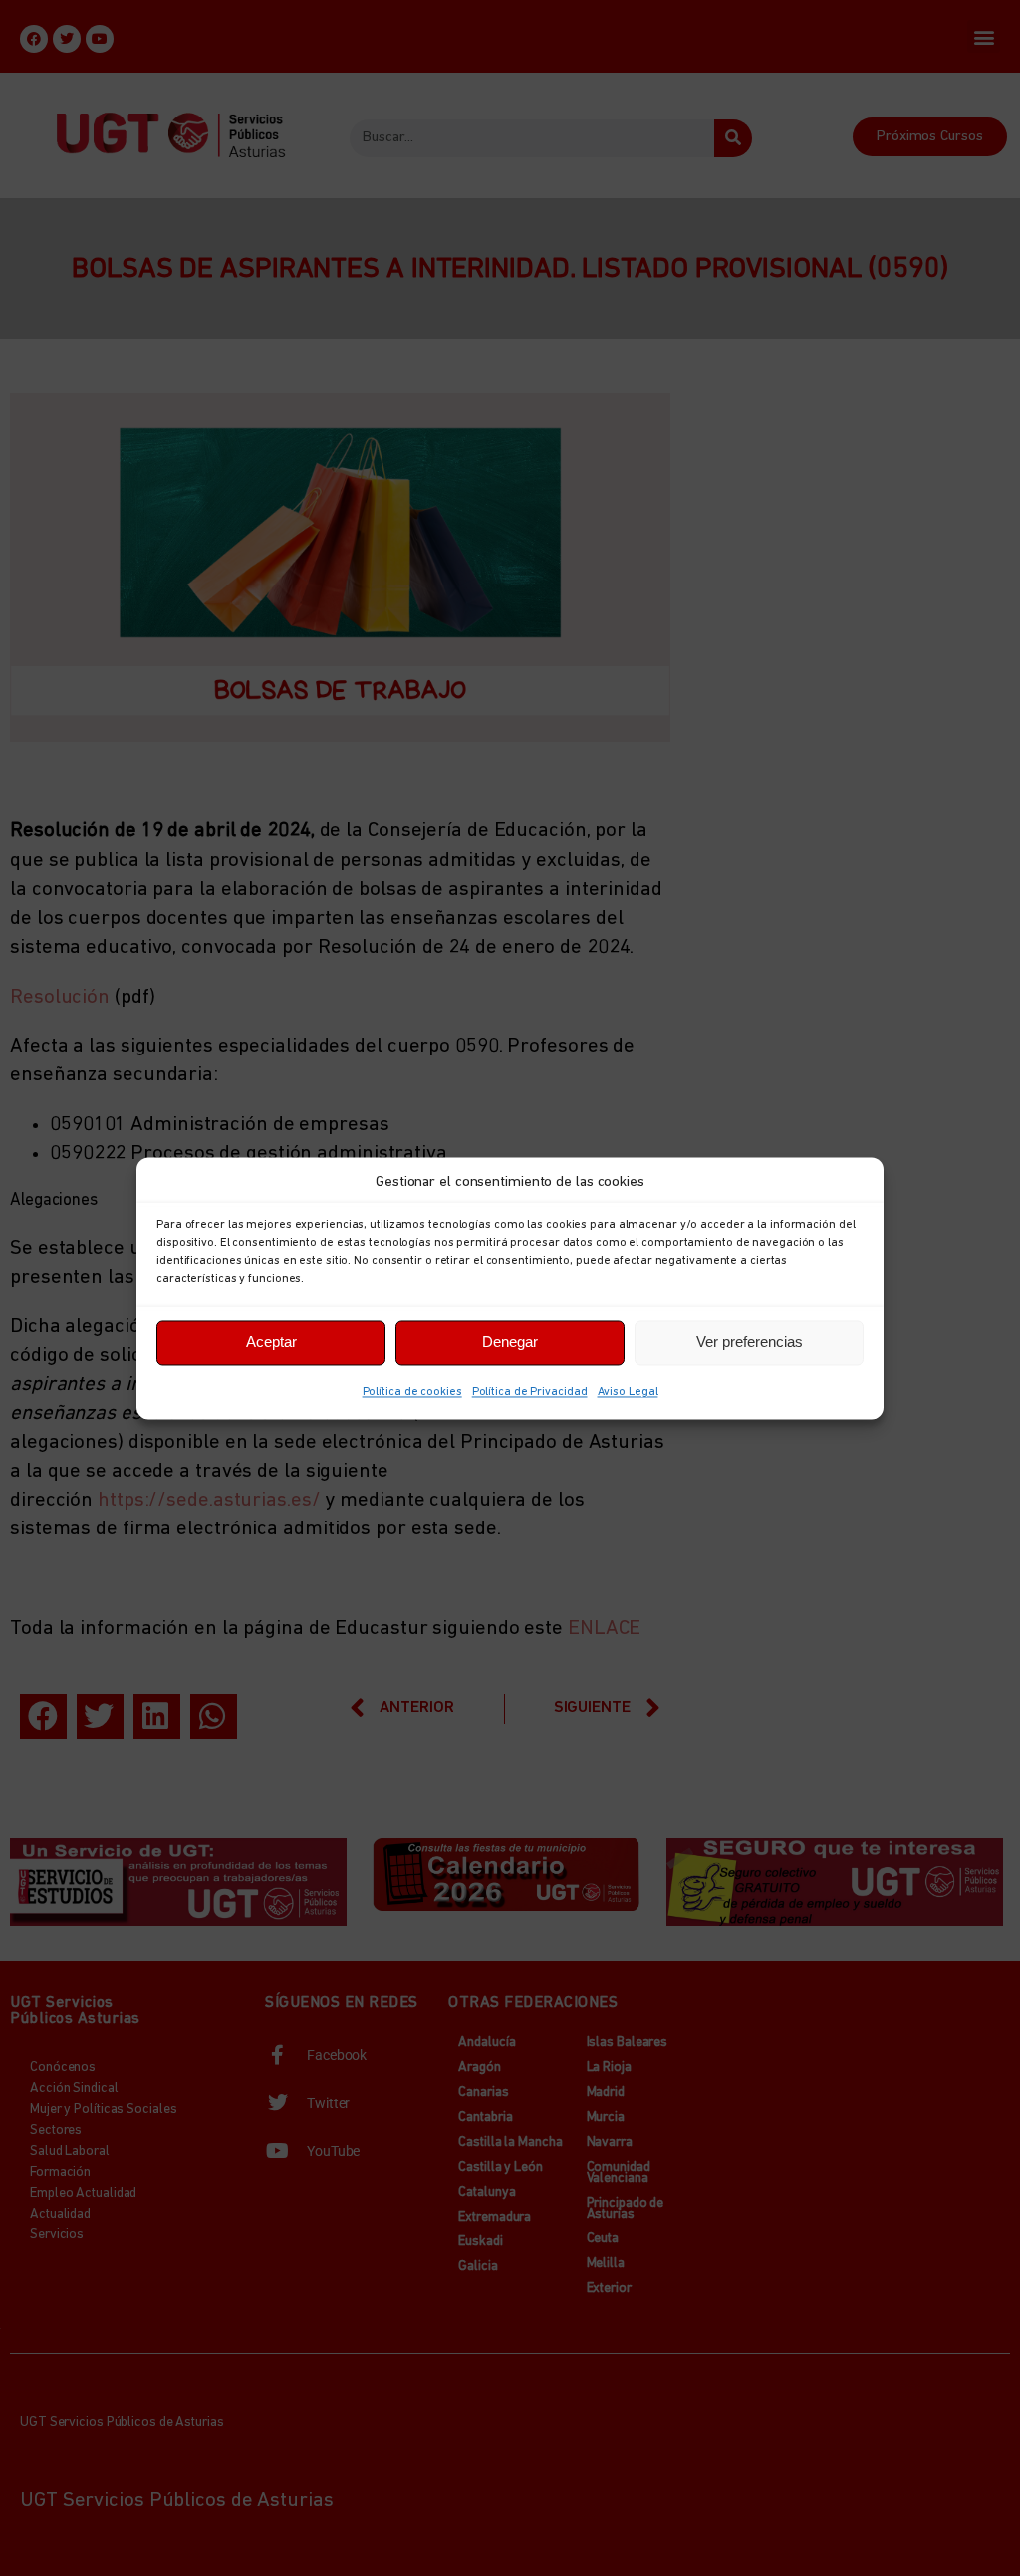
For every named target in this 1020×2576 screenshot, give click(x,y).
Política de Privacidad (530, 1392)
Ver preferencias (750, 1342)
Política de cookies (412, 1392)
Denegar (510, 1342)
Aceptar (271, 1342)
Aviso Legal (628, 1392)
